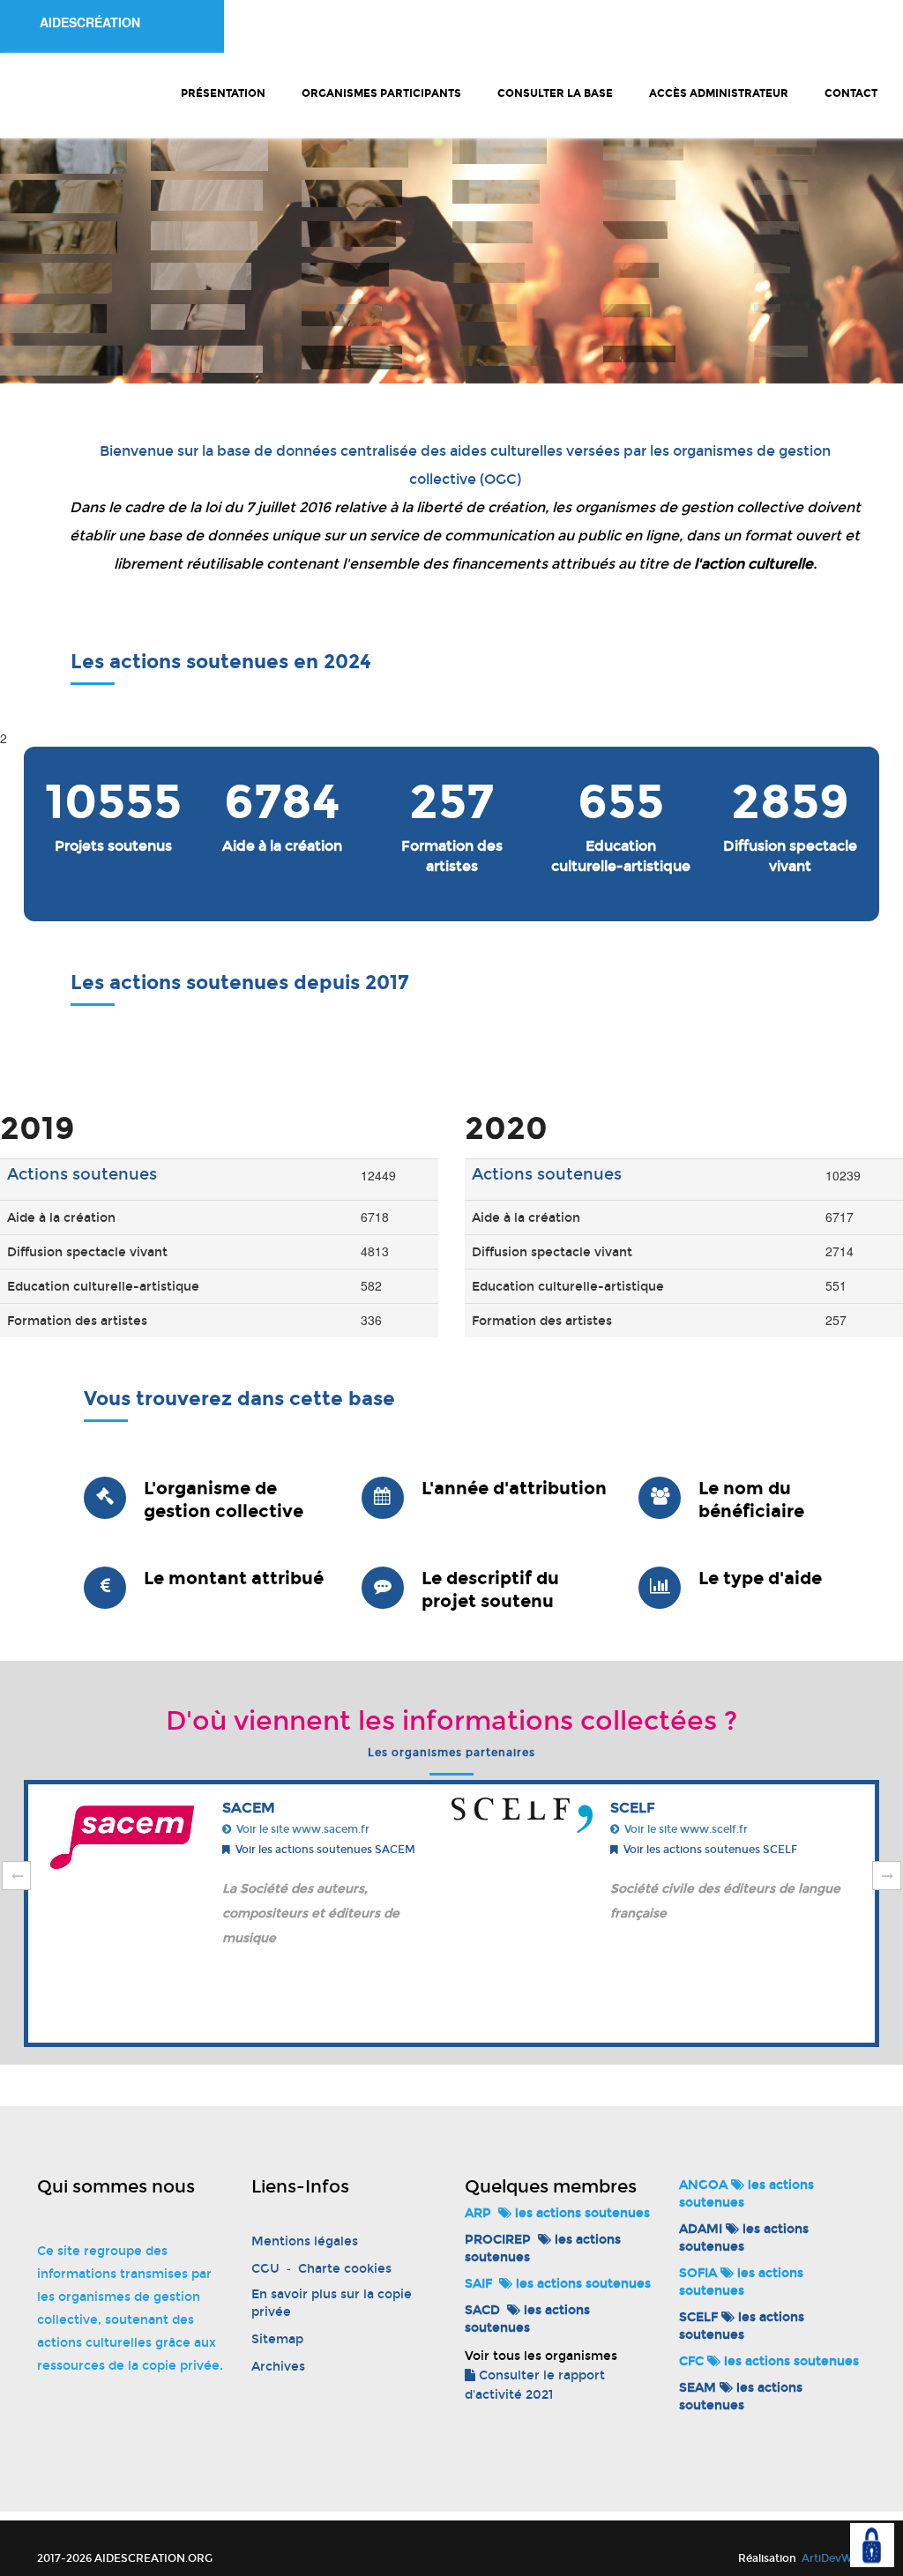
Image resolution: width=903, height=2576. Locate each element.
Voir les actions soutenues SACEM (323, 1850)
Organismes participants (381, 93)
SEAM (698, 2388)
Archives (278, 2367)
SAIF (478, 2284)
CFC (691, 2361)
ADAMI (701, 2229)
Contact (851, 93)
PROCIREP (498, 2240)
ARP (478, 2213)
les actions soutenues (581, 2213)
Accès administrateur (719, 93)
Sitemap (277, 2339)
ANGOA (703, 2185)
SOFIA (698, 2273)
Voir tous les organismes (541, 2356)
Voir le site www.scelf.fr (683, 1829)
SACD (482, 2310)
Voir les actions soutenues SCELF (708, 1850)
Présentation (223, 93)
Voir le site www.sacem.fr (300, 1829)
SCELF (698, 2317)
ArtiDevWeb (832, 2558)
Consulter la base (555, 93)
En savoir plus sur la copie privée (332, 2303)
